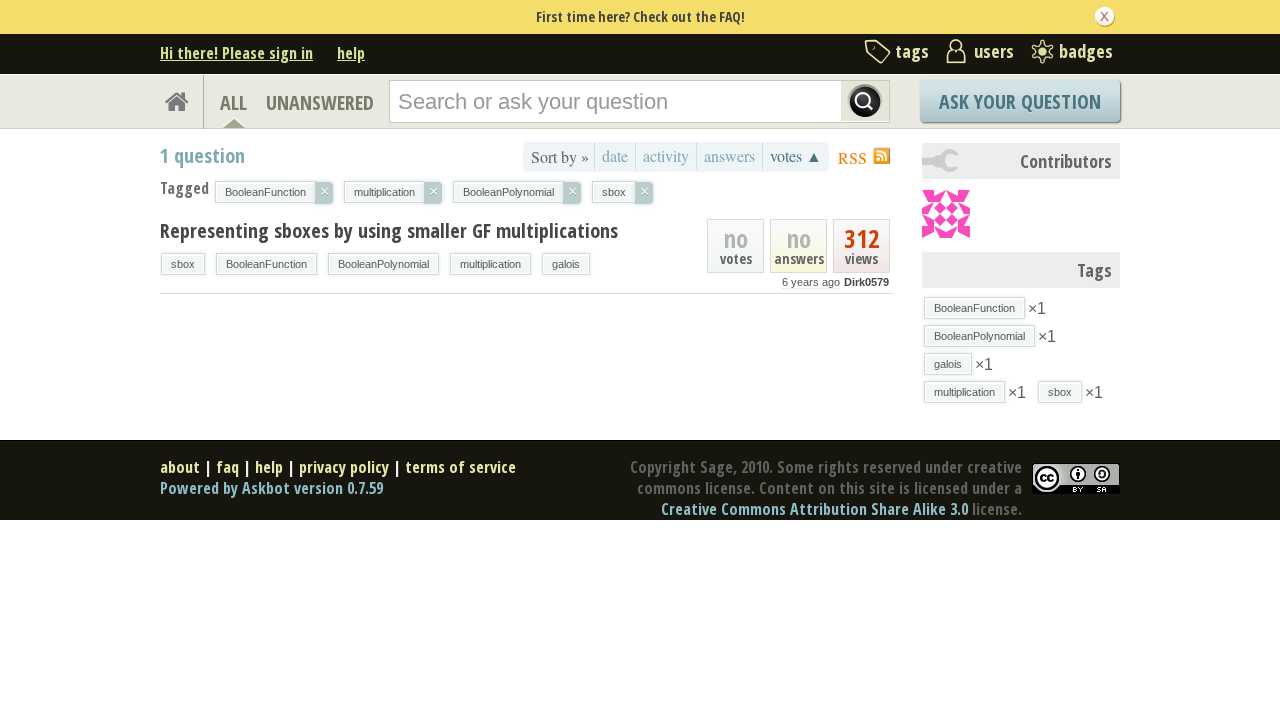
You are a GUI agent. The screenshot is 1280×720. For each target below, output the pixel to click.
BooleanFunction (266, 264)
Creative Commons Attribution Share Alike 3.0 (814, 509)
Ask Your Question (1020, 101)
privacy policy (344, 467)
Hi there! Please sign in (236, 53)
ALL (233, 102)
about (180, 467)
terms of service (460, 467)
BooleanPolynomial (383, 264)
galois (566, 264)
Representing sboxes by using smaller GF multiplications (389, 230)
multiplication (490, 264)
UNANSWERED (320, 102)
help (351, 53)
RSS (852, 157)
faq (227, 467)
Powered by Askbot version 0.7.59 (271, 488)
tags (912, 51)
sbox (183, 264)
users (994, 51)
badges (1086, 51)
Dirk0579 (866, 282)
